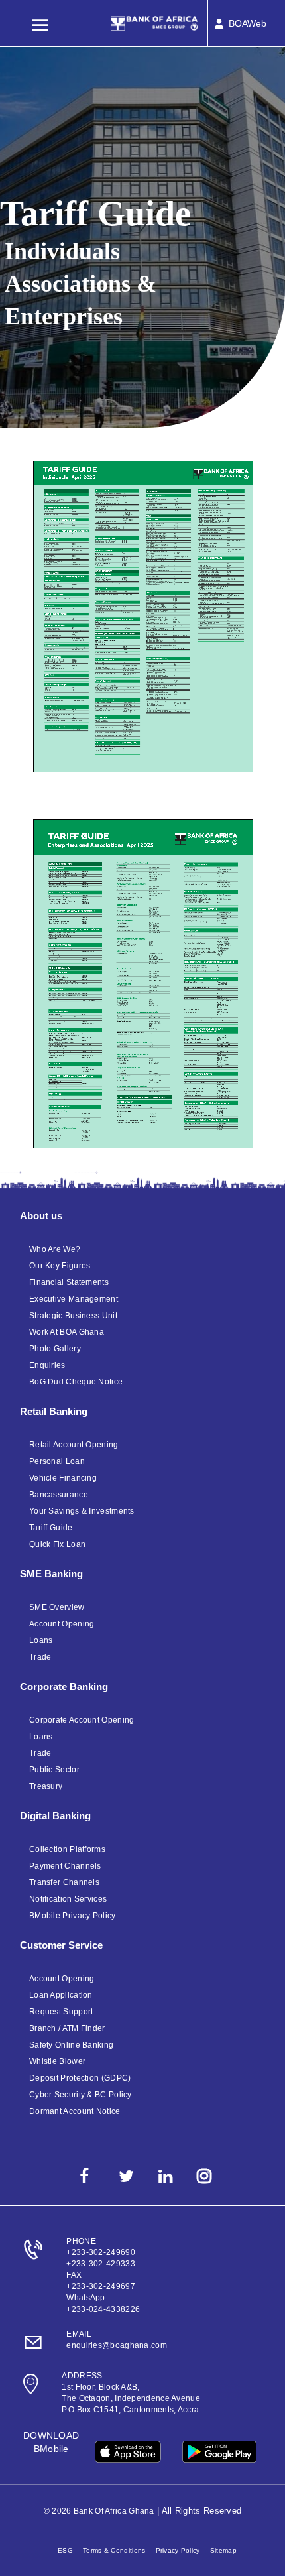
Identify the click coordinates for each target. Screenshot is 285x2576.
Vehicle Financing (63, 1478)
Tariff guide (51, 1528)
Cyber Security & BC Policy (81, 2095)
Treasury (46, 1786)
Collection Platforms (67, 1849)
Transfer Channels (64, 1882)
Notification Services (68, 1899)
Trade (40, 1657)
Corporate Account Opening (82, 1720)
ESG (65, 2550)
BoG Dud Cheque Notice (76, 1382)
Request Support (61, 2012)
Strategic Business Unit (73, 1316)
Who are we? (55, 1249)
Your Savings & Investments (82, 1511)
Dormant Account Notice (75, 2111)
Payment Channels (65, 1866)
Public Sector (54, 1770)
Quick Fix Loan (57, 1544)
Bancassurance (59, 1495)
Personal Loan (57, 1461)
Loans (41, 1640)
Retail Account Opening (74, 1445)
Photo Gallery (55, 1349)
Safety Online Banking (71, 2045)
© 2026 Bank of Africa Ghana (99, 2511)
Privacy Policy (178, 2550)
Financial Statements (69, 1282)
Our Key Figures (60, 1266)
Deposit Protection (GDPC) (80, 2078)
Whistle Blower (57, 2061)
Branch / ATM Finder (67, 2028)
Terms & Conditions (114, 2550)
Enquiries (47, 1365)
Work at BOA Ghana (67, 1332)
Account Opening (62, 1624)
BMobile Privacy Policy (73, 1916)
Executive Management (74, 1299)
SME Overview (57, 1607)
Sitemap (223, 2550)
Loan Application (61, 1995)
